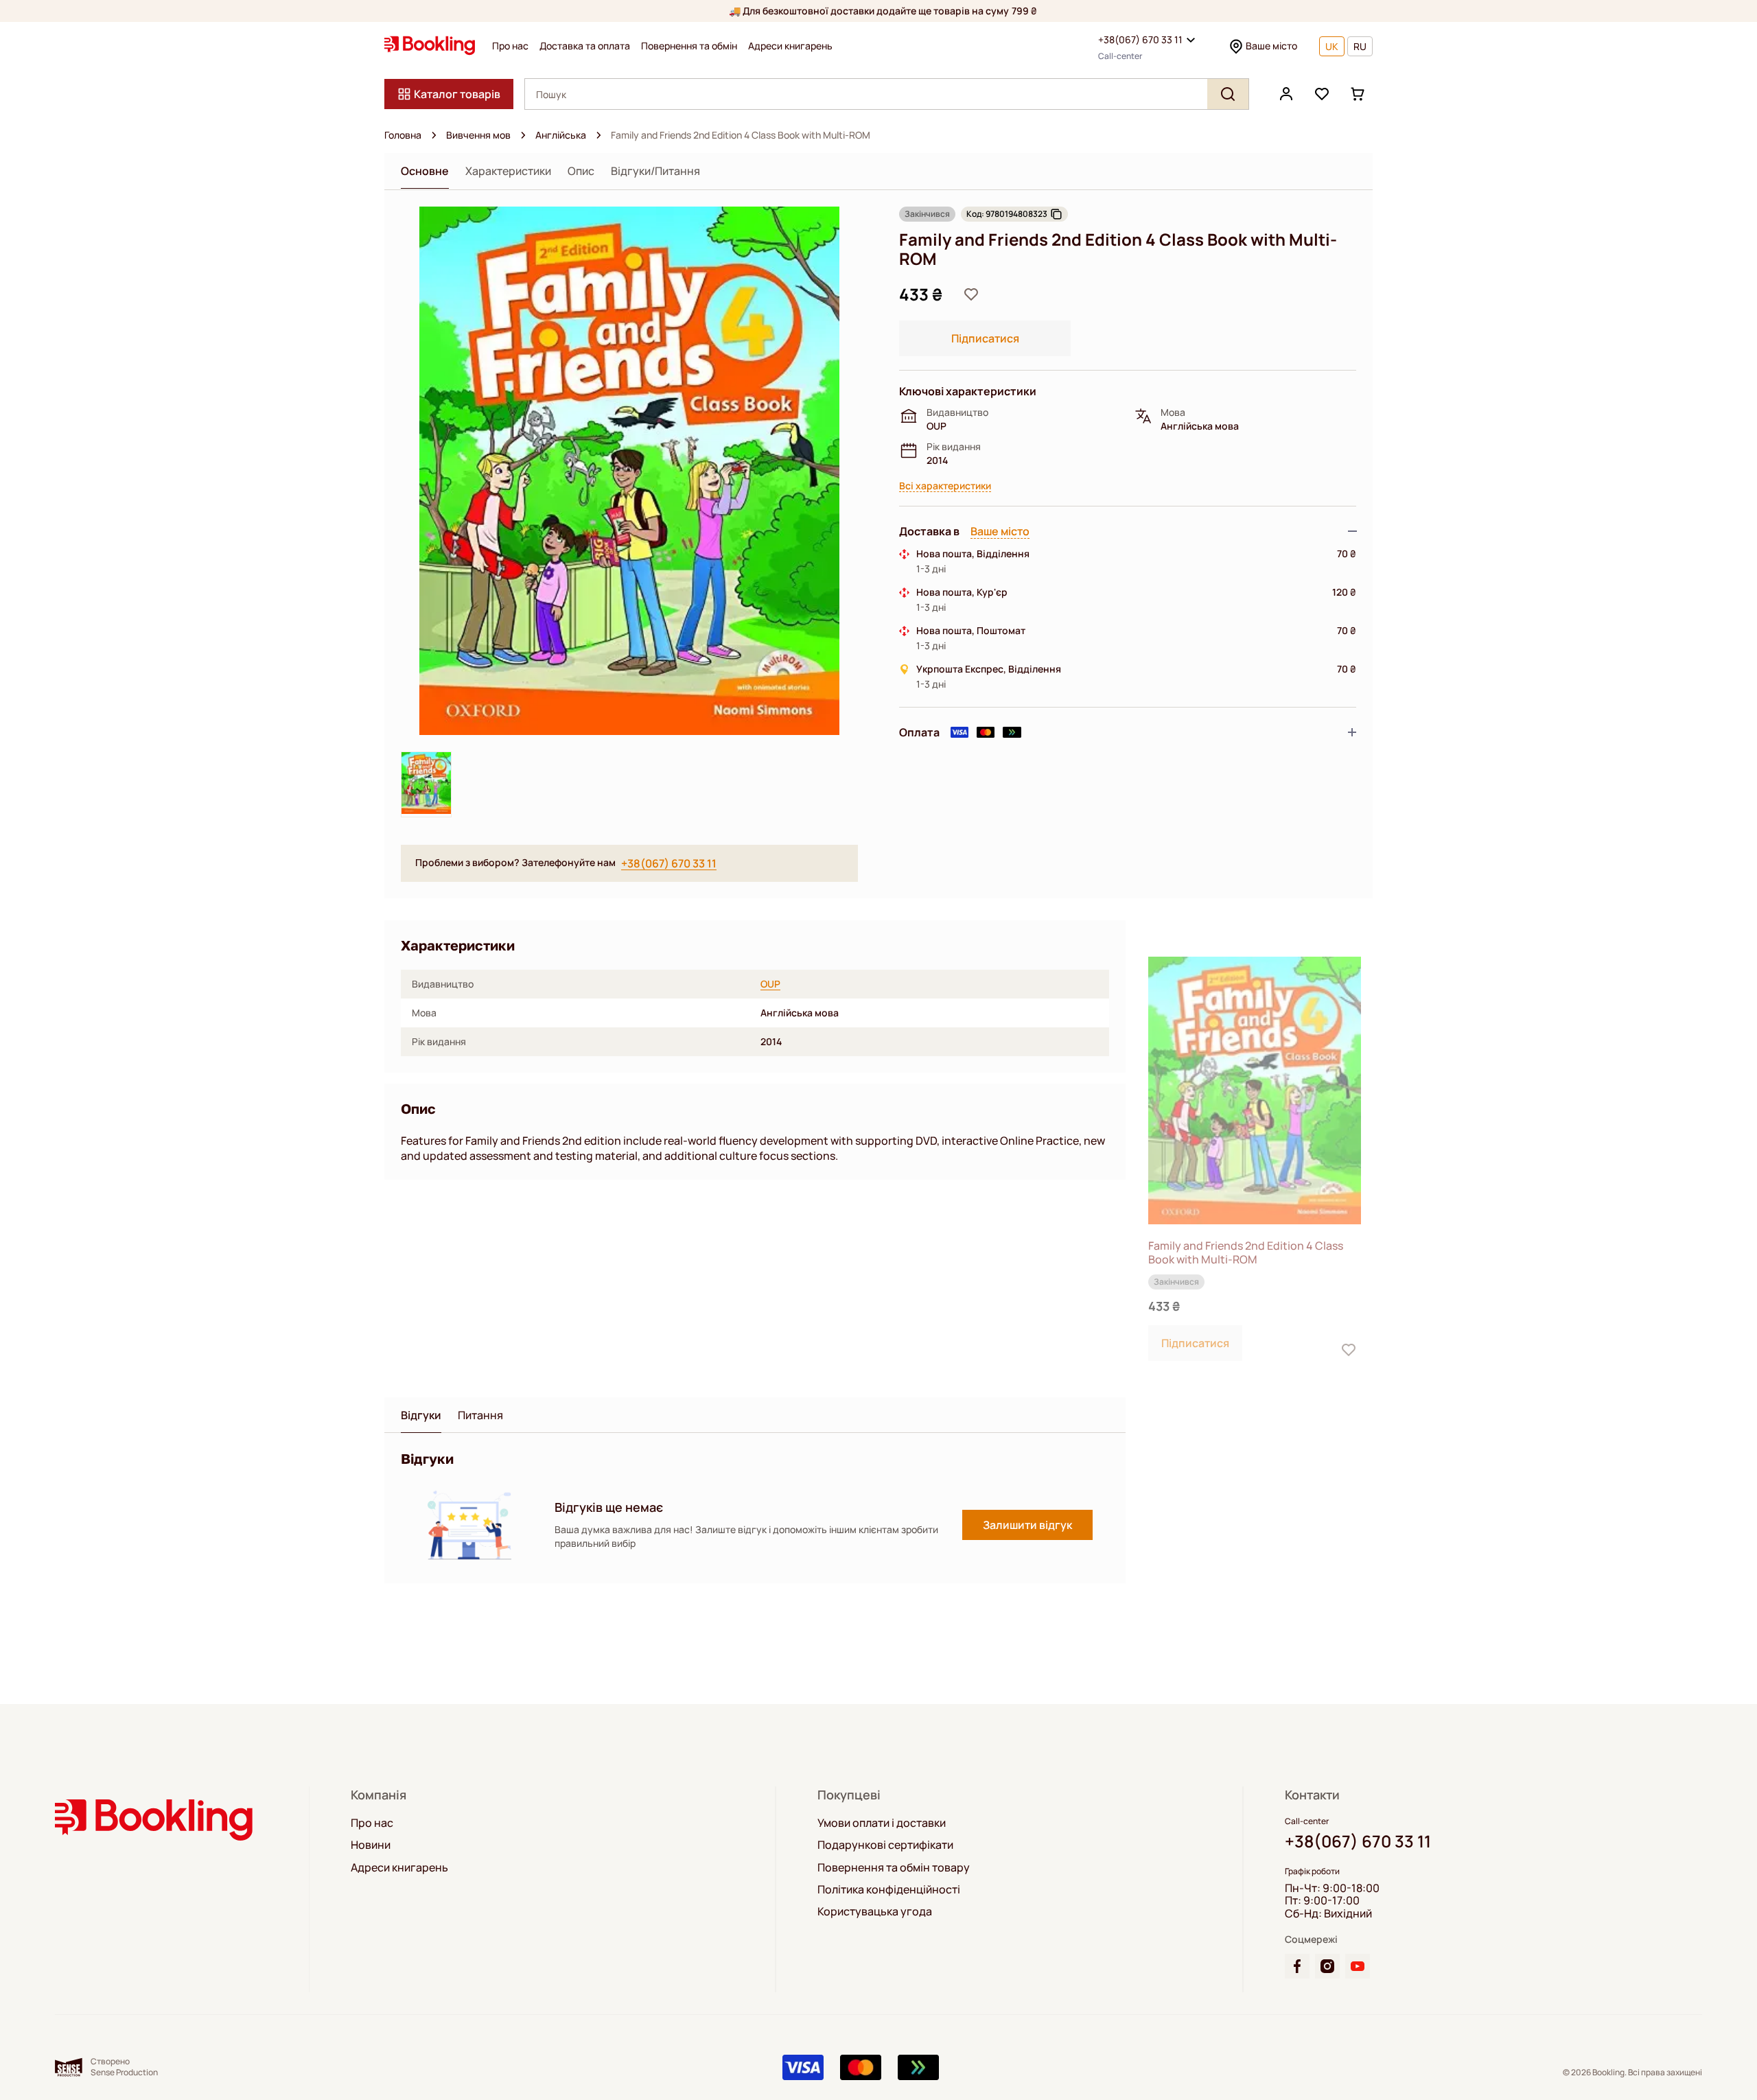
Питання (480, 1415)
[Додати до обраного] (971, 294)
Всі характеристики (945, 486)
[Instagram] (1327, 1966)
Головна (403, 135)
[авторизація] (1286, 94)
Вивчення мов (478, 135)
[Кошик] (1358, 94)
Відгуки (421, 1415)
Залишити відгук (1027, 1525)
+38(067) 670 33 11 (1140, 39)
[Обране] (1322, 94)
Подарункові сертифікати (885, 1845)
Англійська (561, 135)
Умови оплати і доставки (882, 1823)
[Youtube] (1358, 1966)
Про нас (510, 46)
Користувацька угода (875, 1911)
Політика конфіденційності (889, 1889)
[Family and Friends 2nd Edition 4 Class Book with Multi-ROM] (1255, 1091)
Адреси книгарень (790, 46)
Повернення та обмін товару (894, 1867)
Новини (371, 1845)
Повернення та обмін (689, 46)
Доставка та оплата (585, 46)
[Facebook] (1297, 1966)
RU (1360, 46)
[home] (434, 135)
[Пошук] (1228, 94)
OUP (770, 984)
